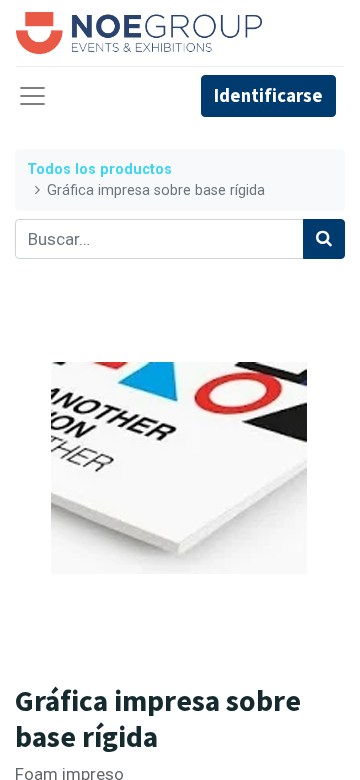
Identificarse (268, 95)
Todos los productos (99, 169)
